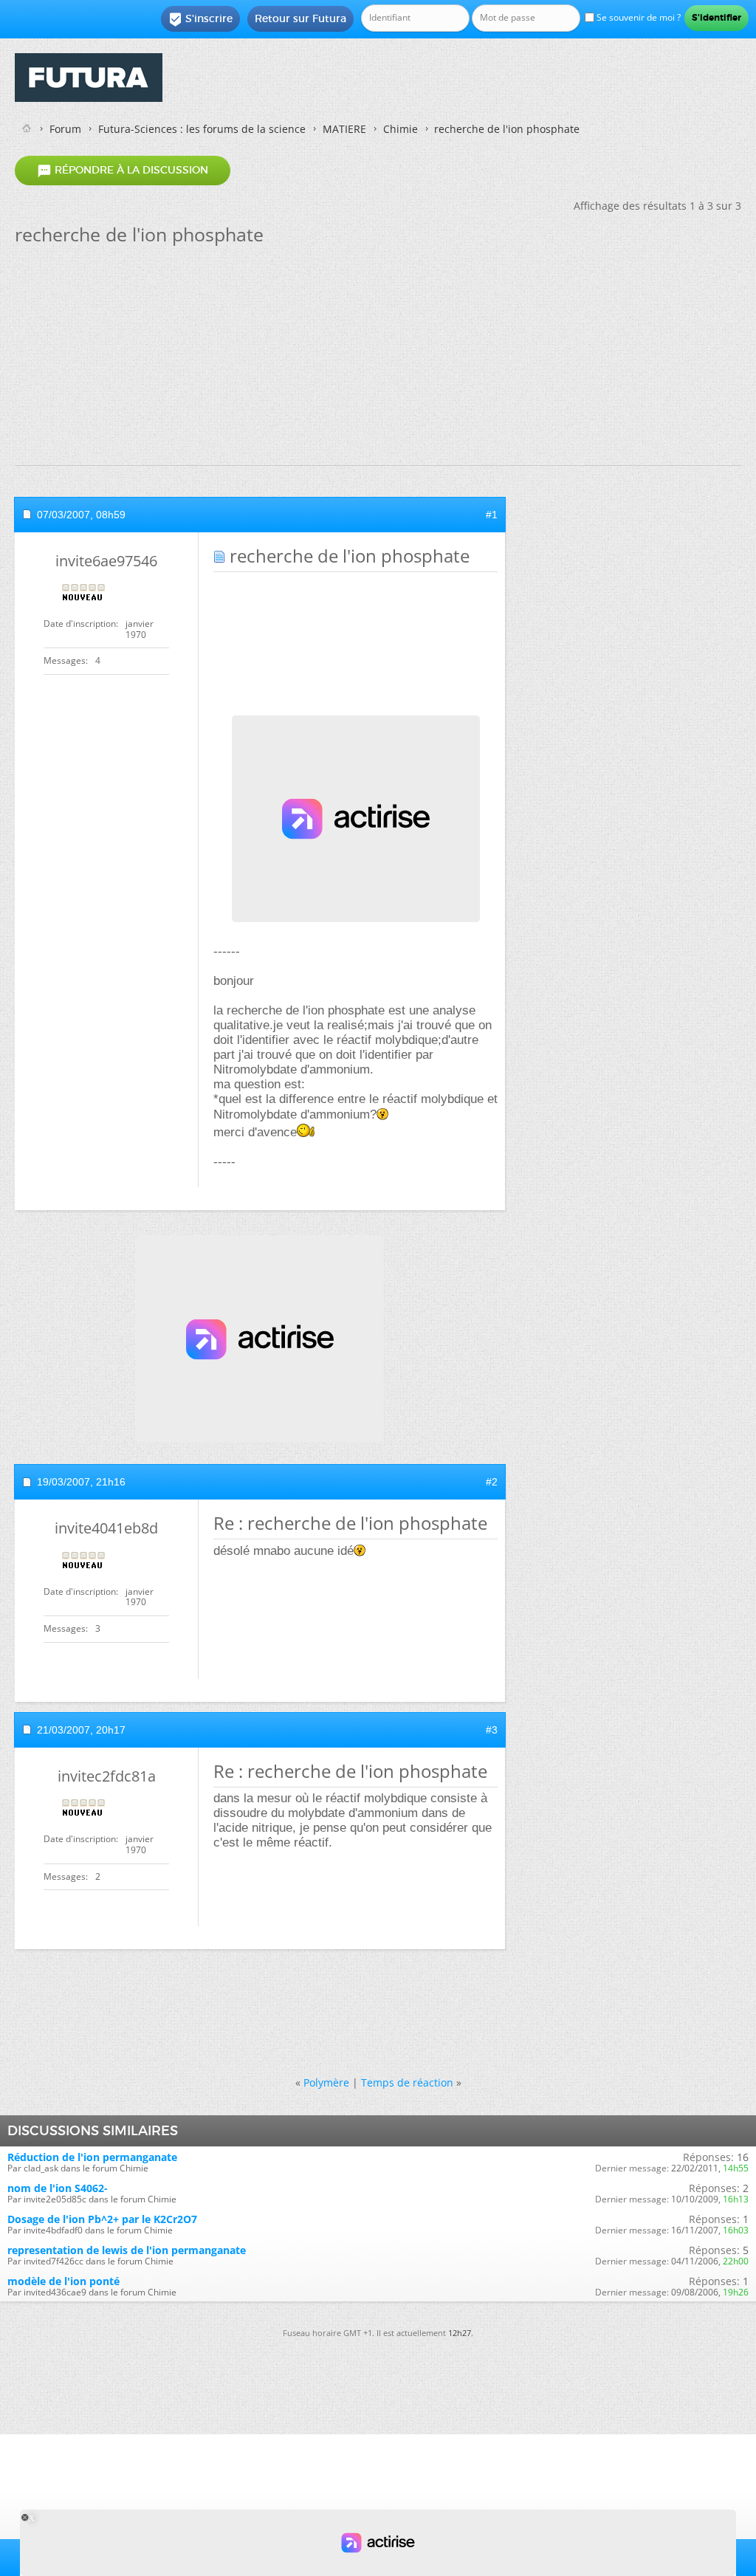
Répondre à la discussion (123, 171)
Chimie (401, 129)
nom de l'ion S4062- (58, 2188)
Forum (65, 129)
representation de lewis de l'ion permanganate (127, 2250)
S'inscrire (200, 19)
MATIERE (344, 129)
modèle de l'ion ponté (63, 2281)
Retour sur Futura (300, 18)
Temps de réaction (407, 2082)
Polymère (326, 2082)
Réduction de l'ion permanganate (92, 2157)
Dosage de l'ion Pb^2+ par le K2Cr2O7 (102, 2219)
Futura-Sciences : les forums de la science (202, 129)
